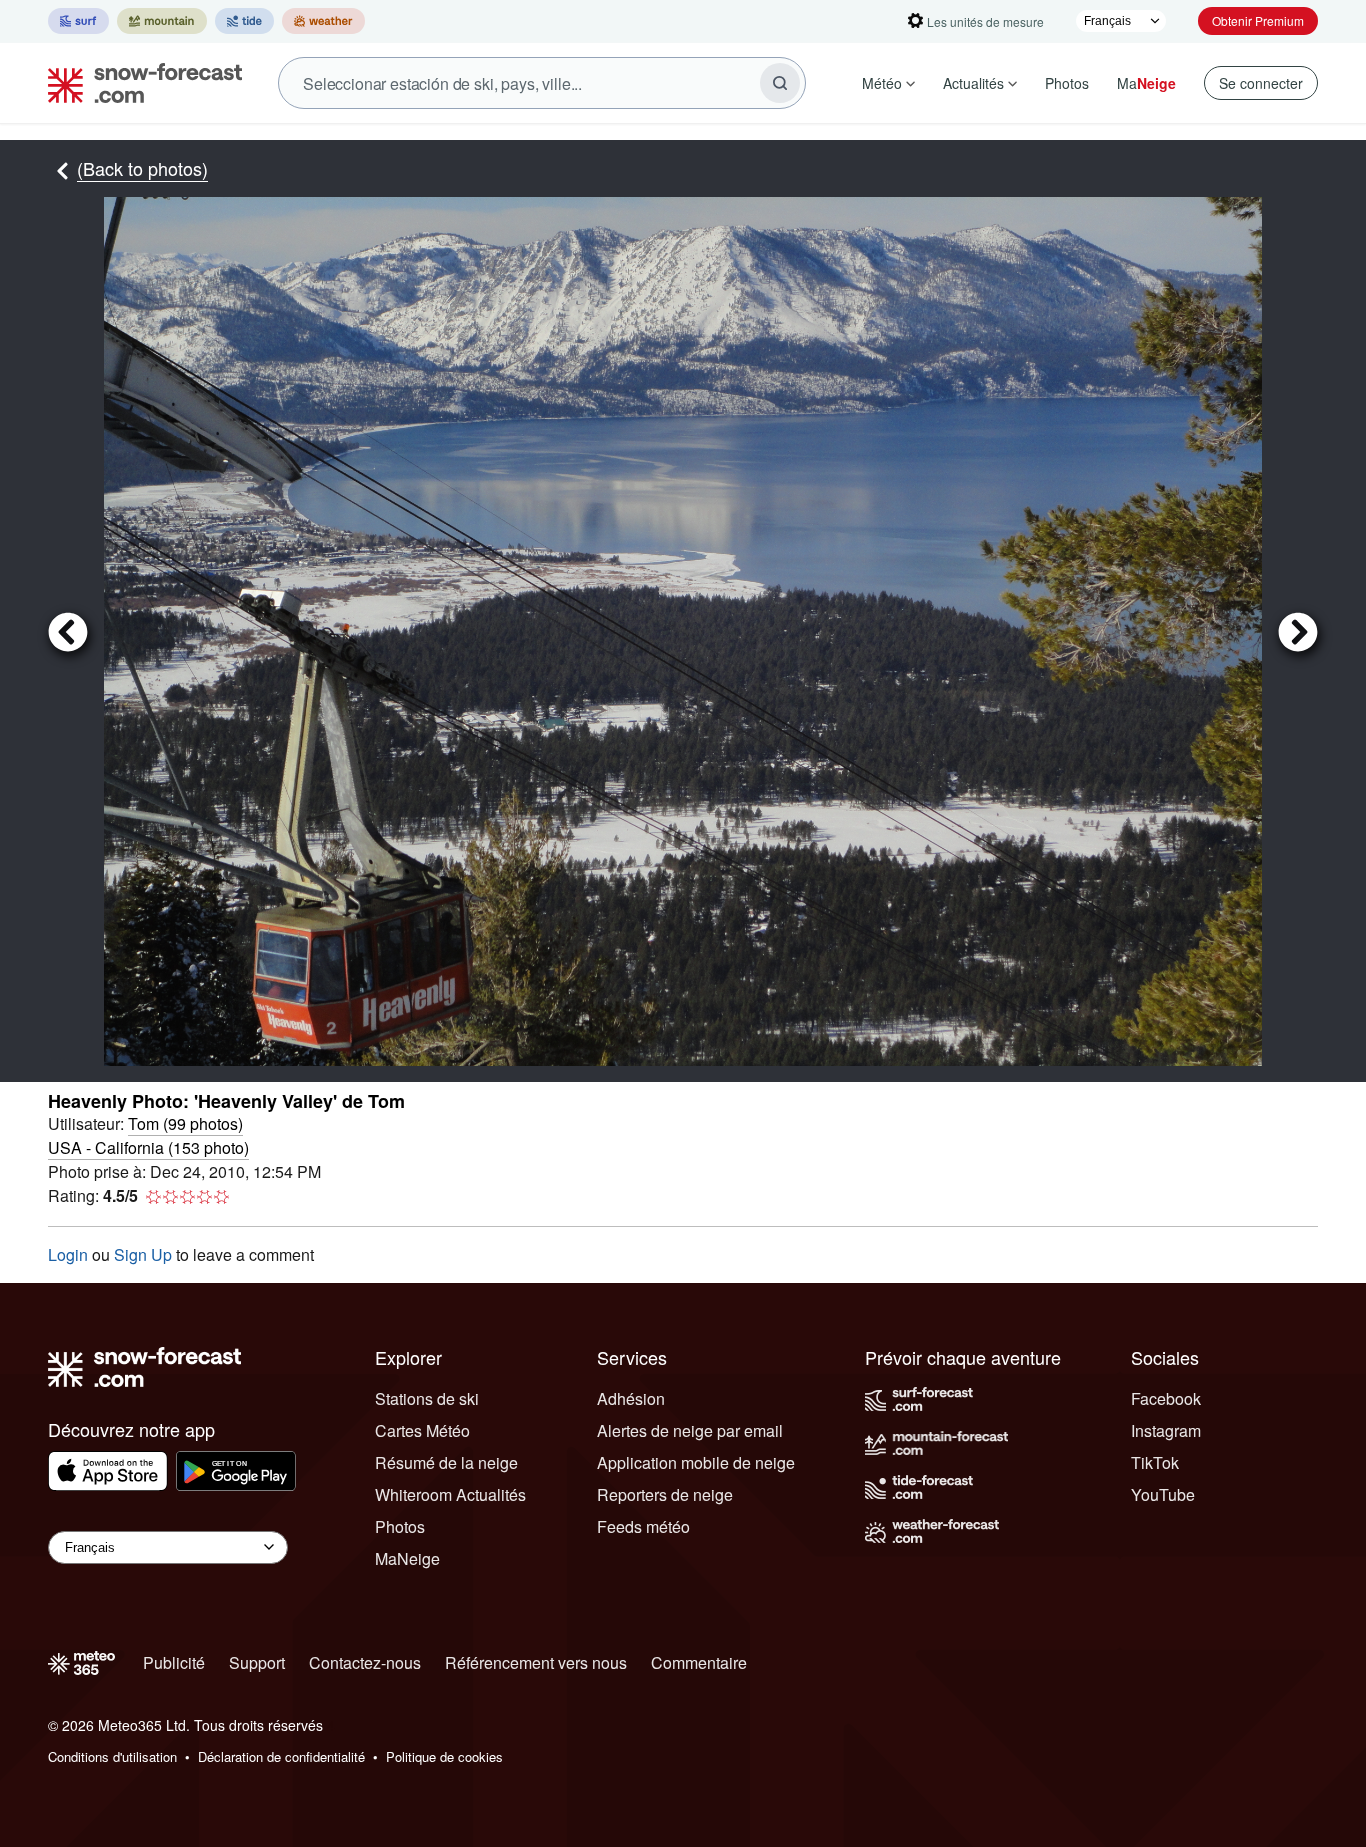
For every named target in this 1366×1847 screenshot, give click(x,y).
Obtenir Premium (1258, 20)
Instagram (1166, 1430)
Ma (1146, 83)
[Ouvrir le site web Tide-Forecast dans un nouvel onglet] (244, 21)
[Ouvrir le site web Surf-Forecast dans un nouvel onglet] (78, 21)
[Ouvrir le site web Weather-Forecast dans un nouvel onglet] (323, 21)
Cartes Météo (422, 1430)
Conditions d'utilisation (112, 1756)
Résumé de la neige (446, 1462)
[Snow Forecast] (139, 83)
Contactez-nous (365, 1662)
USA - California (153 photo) (148, 1147)
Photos (1067, 83)
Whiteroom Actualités (450, 1494)
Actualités (973, 83)
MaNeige (407, 1558)
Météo (882, 83)
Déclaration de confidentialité (281, 1756)
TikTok (1155, 1462)
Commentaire (699, 1662)
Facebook (1166, 1398)
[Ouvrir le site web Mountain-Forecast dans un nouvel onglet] (162, 21)
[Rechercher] (780, 83)
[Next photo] (1290, 631)
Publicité (174, 1662)
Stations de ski (427, 1398)
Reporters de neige (665, 1494)
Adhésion (631, 1398)
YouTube (1163, 1494)
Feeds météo (643, 1526)
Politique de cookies (444, 1756)
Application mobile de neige (696, 1462)
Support (257, 1662)
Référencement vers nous (536, 1662)
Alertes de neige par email (690, 1430)
